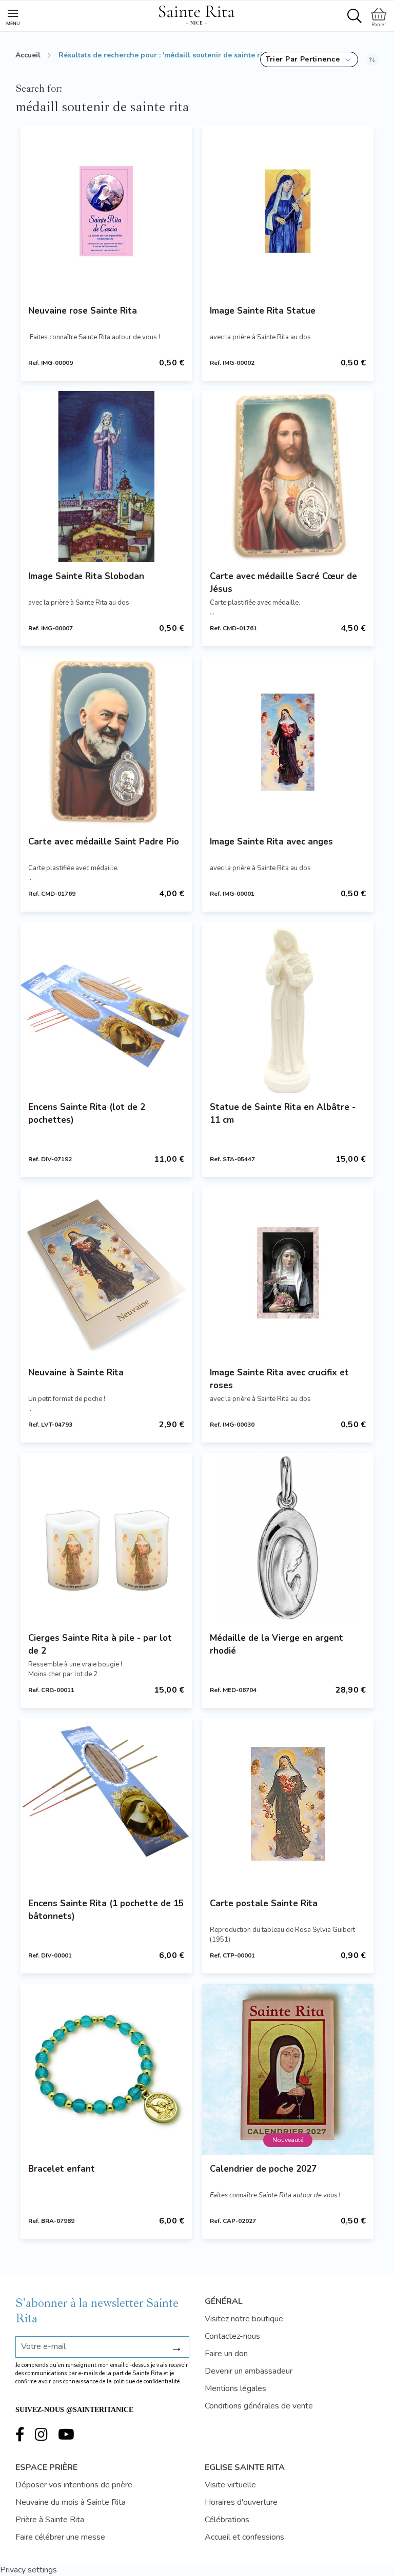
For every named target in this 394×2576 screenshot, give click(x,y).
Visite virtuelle (230, 2485)
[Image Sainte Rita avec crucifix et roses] (288, 1273)
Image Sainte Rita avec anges (271, 842)
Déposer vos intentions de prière (74, 2485)
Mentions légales (235, 2388)
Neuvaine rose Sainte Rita (83, 311)
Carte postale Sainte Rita (264, 1903)
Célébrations (227, 2520)
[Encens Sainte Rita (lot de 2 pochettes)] (106, 1007)
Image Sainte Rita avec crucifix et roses (279, 1379)
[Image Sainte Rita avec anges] (288, 742)
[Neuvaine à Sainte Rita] (106, 1273)
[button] (309, 59)
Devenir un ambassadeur (249, 2371)
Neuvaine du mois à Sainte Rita (71, 2502)
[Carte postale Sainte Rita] (288, 1804)
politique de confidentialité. (147, 2382)
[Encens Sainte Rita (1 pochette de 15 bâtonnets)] (106, 1804)
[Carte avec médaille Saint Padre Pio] (106, 742)
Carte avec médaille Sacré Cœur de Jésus (283, 583)
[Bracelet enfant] (106, 2069)
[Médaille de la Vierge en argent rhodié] (288, 1538)
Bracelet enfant (62, 2169)
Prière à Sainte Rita (50, 2520)
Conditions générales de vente (259, 2406)
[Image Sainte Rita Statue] (288, 211)
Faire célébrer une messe (60, 2537)
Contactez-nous (232, 2336)
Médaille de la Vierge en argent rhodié (277, 1644)
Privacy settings (28, 2570)
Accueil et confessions (244, 2537)
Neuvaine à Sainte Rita (76, 1373)
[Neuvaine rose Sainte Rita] (106, 211)
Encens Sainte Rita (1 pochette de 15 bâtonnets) (106, 1910)
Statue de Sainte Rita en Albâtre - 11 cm (283, 1114)
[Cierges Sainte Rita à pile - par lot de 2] (106, 1538)
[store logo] (196, 13)
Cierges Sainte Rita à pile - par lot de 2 (100, 1644)
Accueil (28, 55)
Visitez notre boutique (244, 2319)
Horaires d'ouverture (241, 2502)
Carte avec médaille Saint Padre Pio (104, 842)
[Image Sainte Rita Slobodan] (106, 477)
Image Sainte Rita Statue (263, 311)
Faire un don (226, 2354)
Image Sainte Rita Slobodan (86, 576)
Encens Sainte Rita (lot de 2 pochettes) (87, 1114)
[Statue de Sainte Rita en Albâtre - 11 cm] (288, 1007)
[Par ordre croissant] (372, 59)
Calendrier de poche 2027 (263, 2169)
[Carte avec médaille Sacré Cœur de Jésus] (288, 477)
